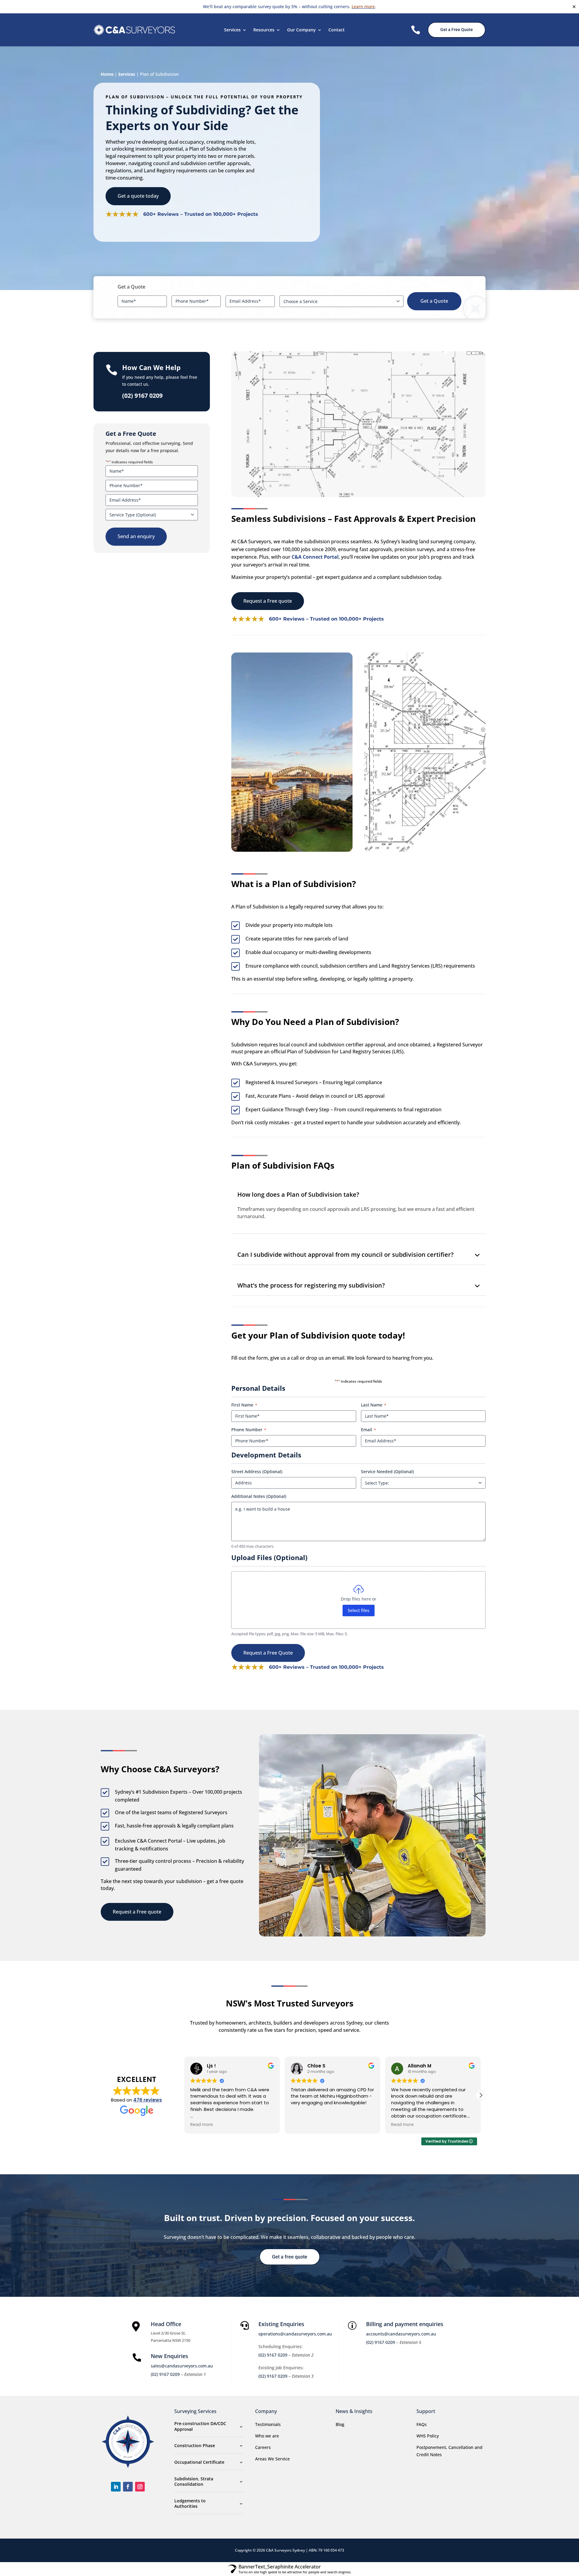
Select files (359, 1610)
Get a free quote (290, 2257)
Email (369, 1430)
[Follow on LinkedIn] (116, 2487)
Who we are (267, 2436)
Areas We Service (272, 2459)
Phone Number (249, 1430)
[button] (481, 2095)
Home (107, 74)
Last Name (374, 1405)
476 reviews (148, 2100)
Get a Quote (434, 301)
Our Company (301, 30)
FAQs (422, 2424)
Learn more (363, 6)
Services (232, 30)
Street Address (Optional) (257, 1472)
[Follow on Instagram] (140, 2487)
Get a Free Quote (457, 30)
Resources (264, 30)
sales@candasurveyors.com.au (182, 2366)
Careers (263, 2447)
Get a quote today (138, 196)
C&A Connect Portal (315, 557)
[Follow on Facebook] (128, 2487)
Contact (337, 30)
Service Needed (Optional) (387, 1472)
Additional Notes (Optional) (259, 1496)
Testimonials (268, 2424)
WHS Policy (428, 2436)
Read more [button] (302, 2125)
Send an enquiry (136, 536)
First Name (244, 1405)
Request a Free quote (268, 601)
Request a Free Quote (268, 1653)
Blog (340, 2424)
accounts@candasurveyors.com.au (401, 2334)
